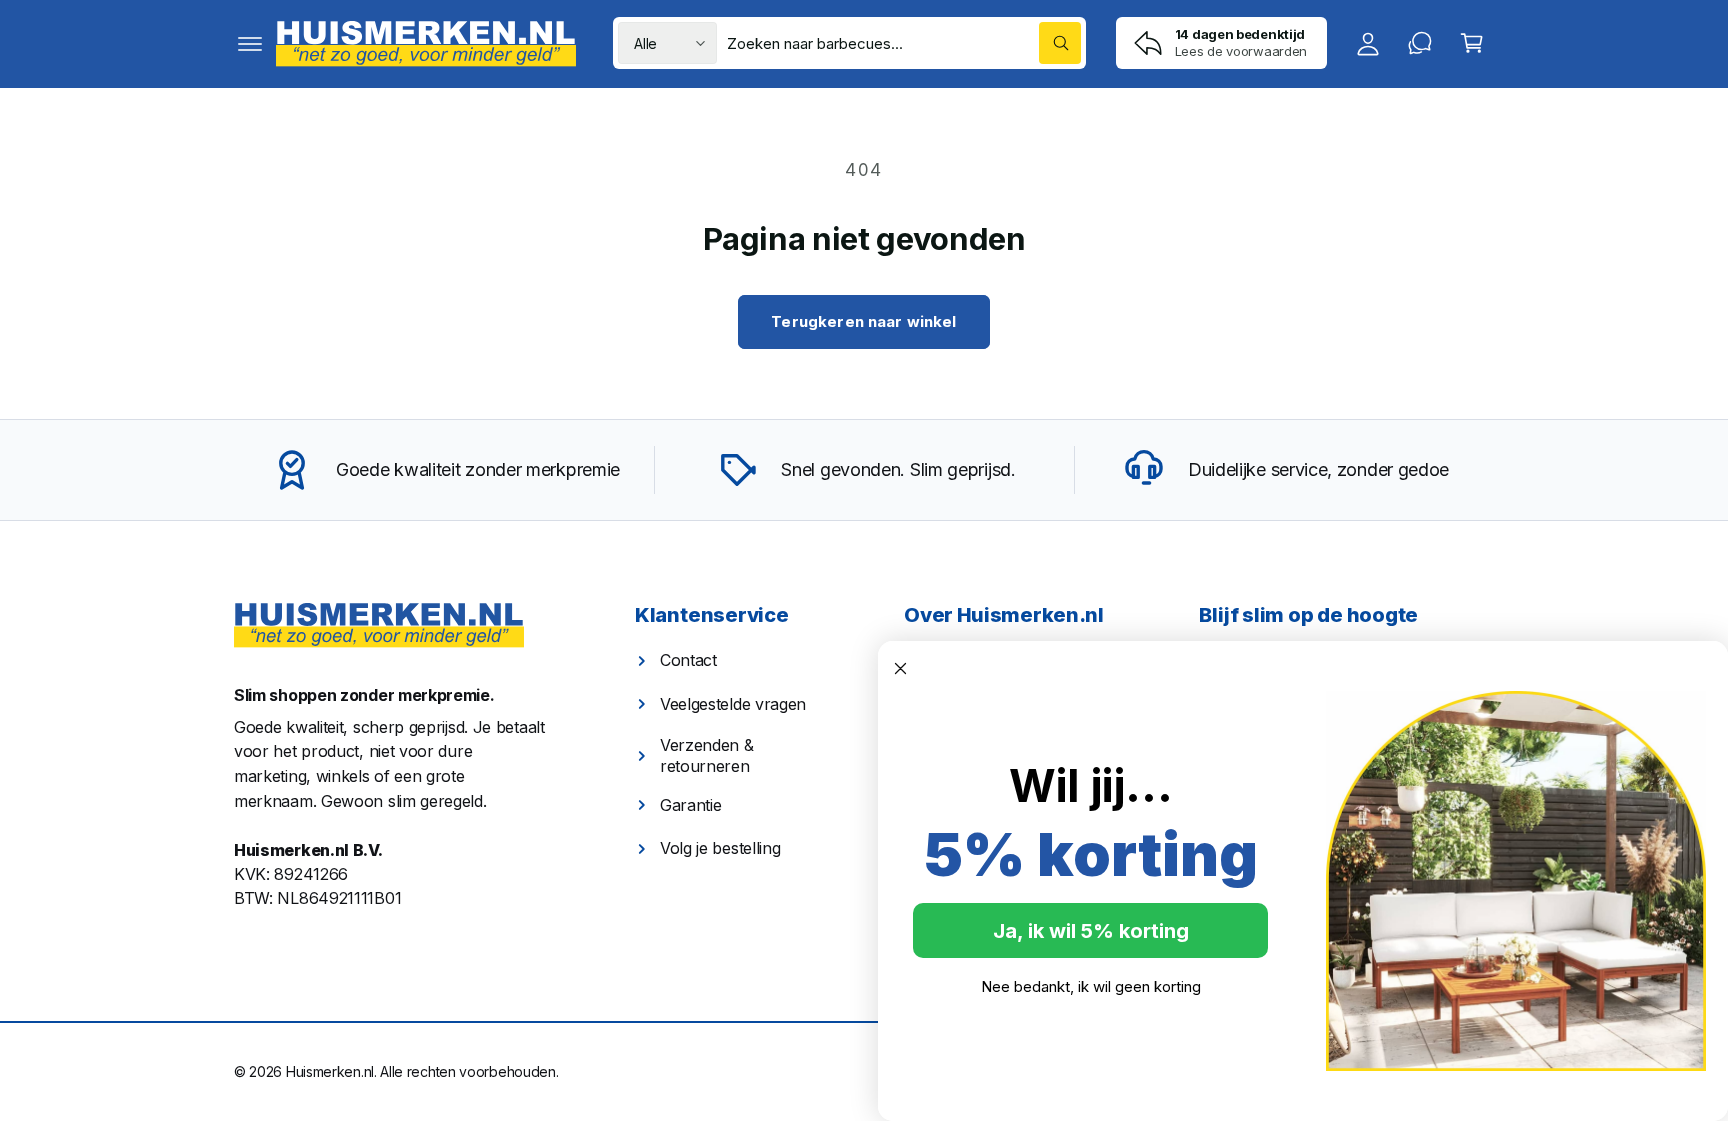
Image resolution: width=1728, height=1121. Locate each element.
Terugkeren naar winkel (863, 321)
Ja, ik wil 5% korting (1091, 931)
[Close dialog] (900, 668)
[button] (250, 43)
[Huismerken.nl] (379, 625)
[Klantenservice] (1420, 43)
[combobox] (904, 43)
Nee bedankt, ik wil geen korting (1091, 986)
